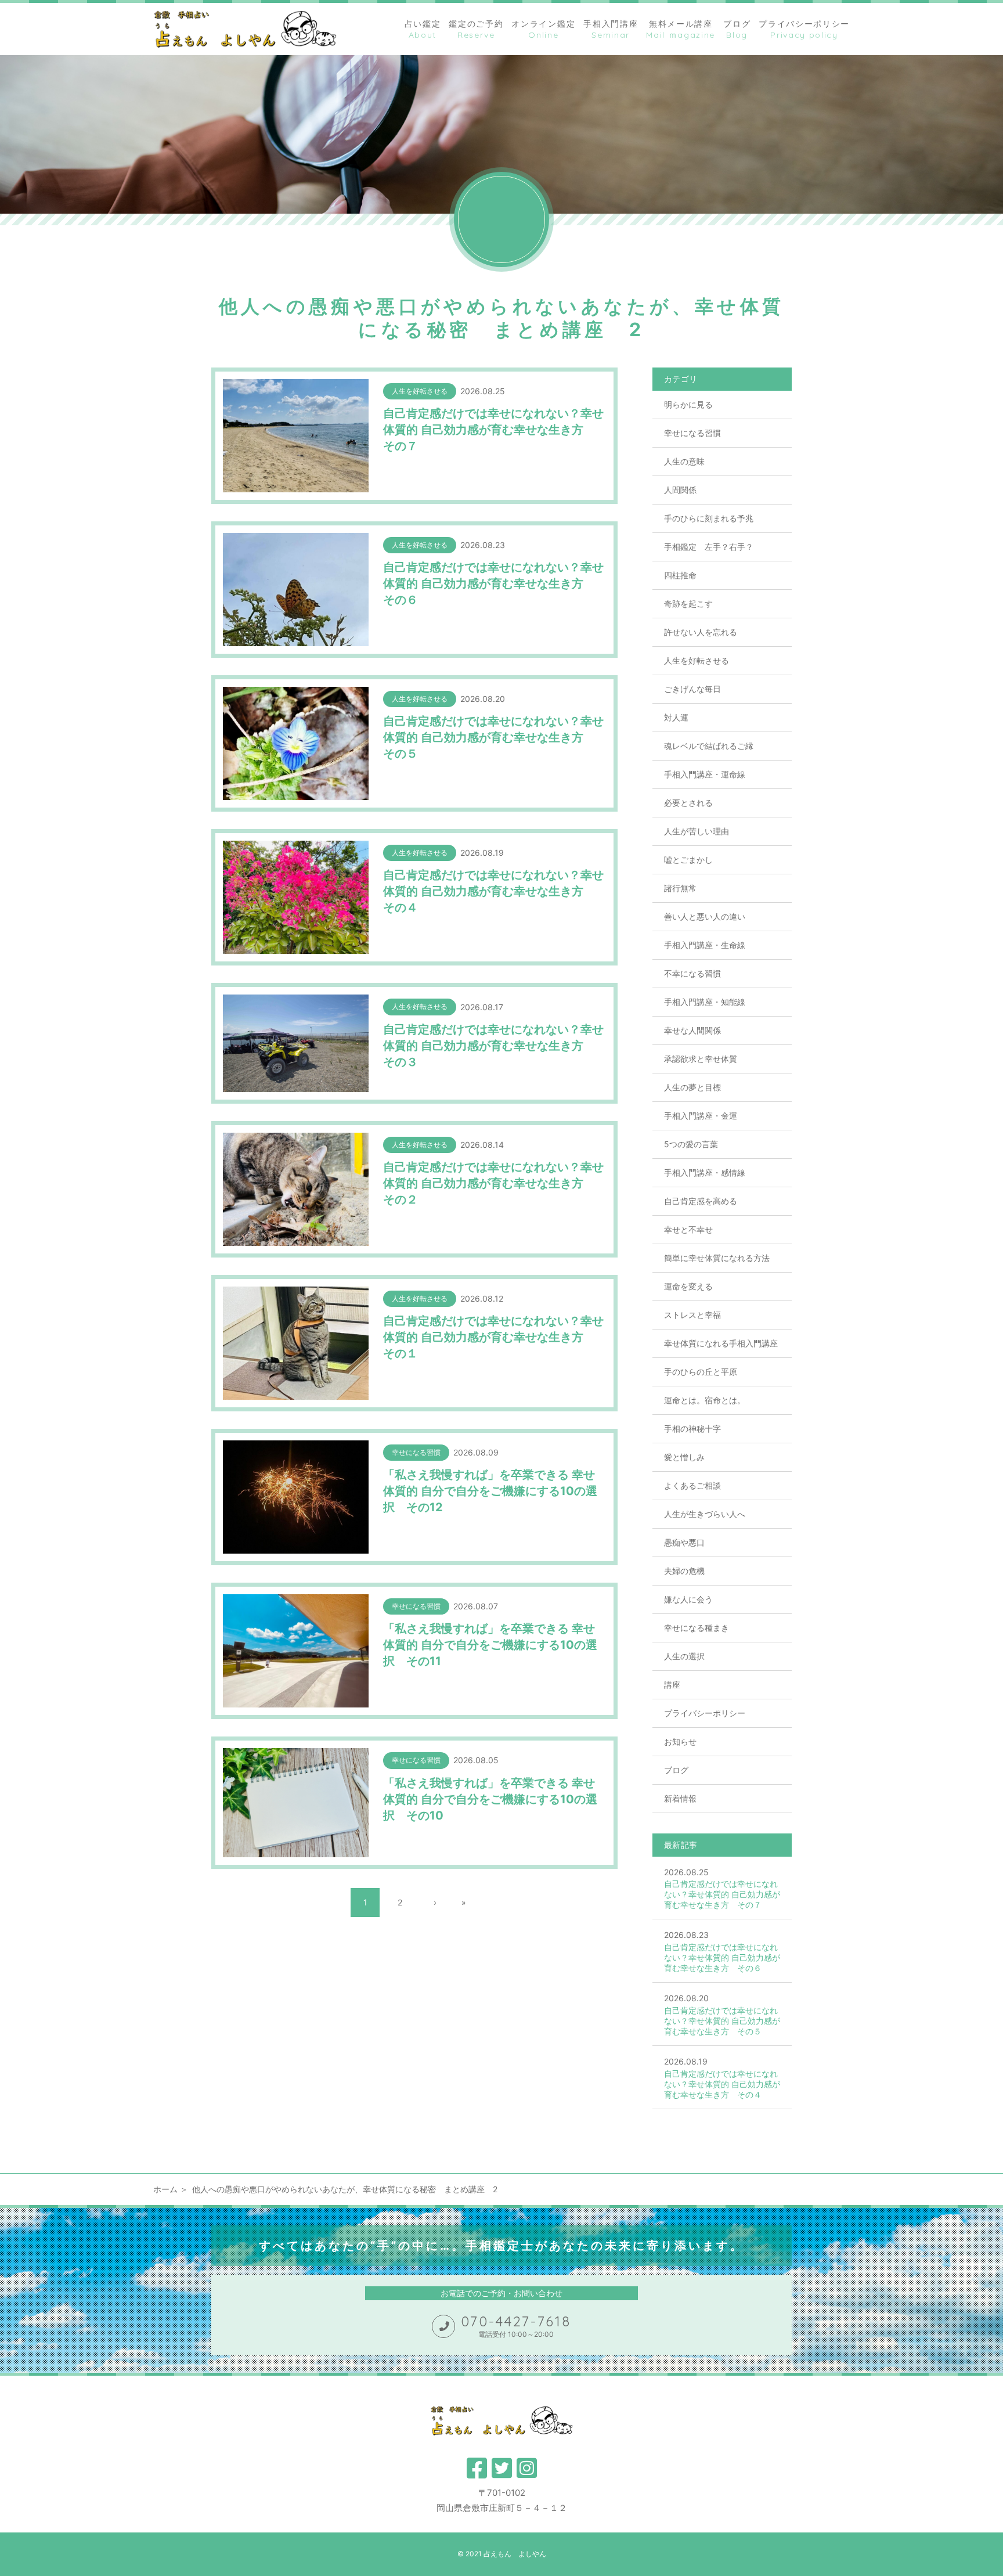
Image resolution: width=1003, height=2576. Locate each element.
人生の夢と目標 (692, 1087)
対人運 (676, 717)
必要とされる (688, 803)
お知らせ (680, 1741)
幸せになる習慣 (692, 433)
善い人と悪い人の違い (705, 916)
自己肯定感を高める (701, 1201)
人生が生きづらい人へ (705, 1514)
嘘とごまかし (688, 860)
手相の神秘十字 (692, 1428)
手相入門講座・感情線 (705, 1172)
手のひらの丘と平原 (701, 1372)
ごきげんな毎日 (692, 689)
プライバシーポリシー (705, 1713)
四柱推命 (680, 575)
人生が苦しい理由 (697, 831)
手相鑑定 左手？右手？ (709, 547)
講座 (672, 1685)
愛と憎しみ (684, 1457)
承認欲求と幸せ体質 (701, 1059)
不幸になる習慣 (692, 973)
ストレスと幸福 (692, 1315)
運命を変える (688, 1286)
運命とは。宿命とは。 (705, 1400)
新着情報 (680, 1798)
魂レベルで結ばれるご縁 (709, 746)
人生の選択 (684, 1656)
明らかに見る (688, 404)
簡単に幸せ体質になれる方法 (717, 1258)
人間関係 (680, 490)
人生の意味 (684, 461)
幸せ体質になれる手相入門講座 (721, 1343)
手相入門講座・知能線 (705, 1002)
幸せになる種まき (697, 1628)
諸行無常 (680, 888)
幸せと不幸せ (688, 1229)
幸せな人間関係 (692, 1030)
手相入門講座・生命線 (705, 945)
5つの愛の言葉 (691, 1144)
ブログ (676, 1770)
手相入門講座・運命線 (705, 774)
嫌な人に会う (688, 1599)
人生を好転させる (697, 660)
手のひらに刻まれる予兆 (709, 518)
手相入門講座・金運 (701, 1116)
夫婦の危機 (684, 1571)
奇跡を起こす (688, 604)
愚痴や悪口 (684, 1542)
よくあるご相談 (692, 1485)
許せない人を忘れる (701, 632)
